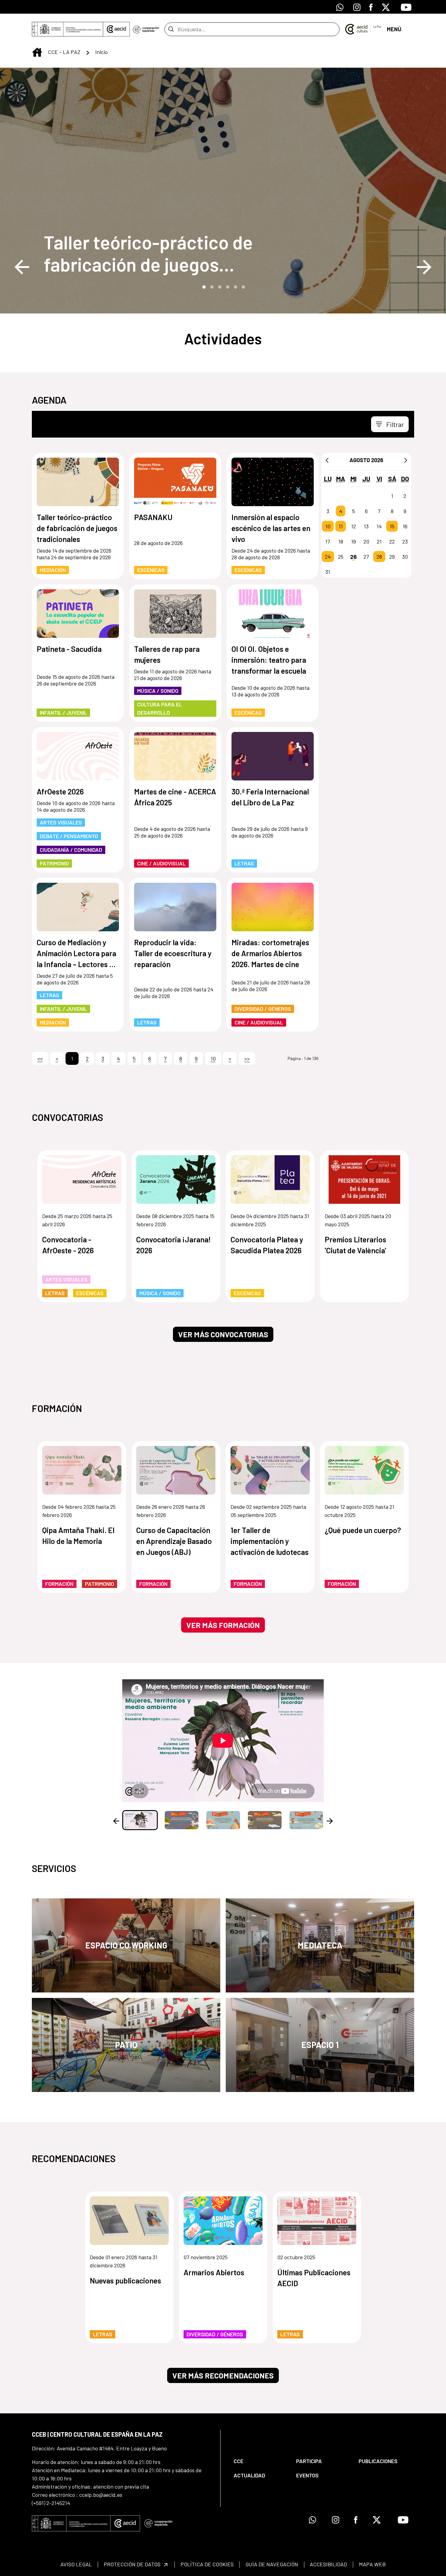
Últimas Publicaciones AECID (314, 2278)
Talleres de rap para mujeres (167, 654)
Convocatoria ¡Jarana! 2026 (174, 1245)
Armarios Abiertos (214, 2272)
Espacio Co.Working (126, 1945)
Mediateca (320, 1945)
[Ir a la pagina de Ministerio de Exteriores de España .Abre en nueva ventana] (68, 29)
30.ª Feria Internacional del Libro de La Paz (270, 797)
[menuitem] (260, 2461)
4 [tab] (227, 286)
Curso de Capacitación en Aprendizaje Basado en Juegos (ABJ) (174, 1541)
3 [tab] (219, 286)
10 (328, 526)
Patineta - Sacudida (69, 649)
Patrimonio (54, 863)
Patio (126, 2045)
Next (424, 267)
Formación (59, 1584)
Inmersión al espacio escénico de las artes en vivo (271, 528)
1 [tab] (203, 286)
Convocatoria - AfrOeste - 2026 (68, 1245)
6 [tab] (243, 286)
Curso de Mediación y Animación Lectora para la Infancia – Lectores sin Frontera (78, 954)
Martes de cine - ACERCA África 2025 (175, 797)
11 (341, 526)
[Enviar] (171, 29)
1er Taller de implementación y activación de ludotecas (270, 1541)
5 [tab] (235, 286)
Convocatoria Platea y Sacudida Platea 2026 (267, 1245)
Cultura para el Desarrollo (160, 708)
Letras (244, 863)
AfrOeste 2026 (60, 791)
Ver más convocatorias (223, 1334)
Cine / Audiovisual (161, 863)
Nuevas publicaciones (125, 2280)
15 (392, 526)
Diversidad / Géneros (263, 1009)
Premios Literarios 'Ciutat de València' (355, 1245)
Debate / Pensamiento (69, 836)
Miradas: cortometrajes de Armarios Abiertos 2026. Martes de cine (270, 953)
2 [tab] (211, 286)
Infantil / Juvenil (63, 713)
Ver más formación (223, 1625)
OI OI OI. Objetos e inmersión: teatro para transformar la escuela (269, 660)
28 (379, 557)
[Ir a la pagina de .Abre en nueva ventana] (146, 29)
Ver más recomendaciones (223, 2375)
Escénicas (151, 570)
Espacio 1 (320, 2045)
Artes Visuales (61, 822)
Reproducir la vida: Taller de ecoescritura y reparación (173, 953)
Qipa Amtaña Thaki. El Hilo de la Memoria (78, 1535)
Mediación (53, 570)
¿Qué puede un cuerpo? (363, 1530)
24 (328, 557)
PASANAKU (153, 517)
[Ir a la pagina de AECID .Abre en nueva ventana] (117, 29)
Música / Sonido (158, 691)
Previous (22, 267)
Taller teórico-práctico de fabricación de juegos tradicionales (148, 253)
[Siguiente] (406, 460)
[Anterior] (327, 460)
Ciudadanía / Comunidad (71, 850)
